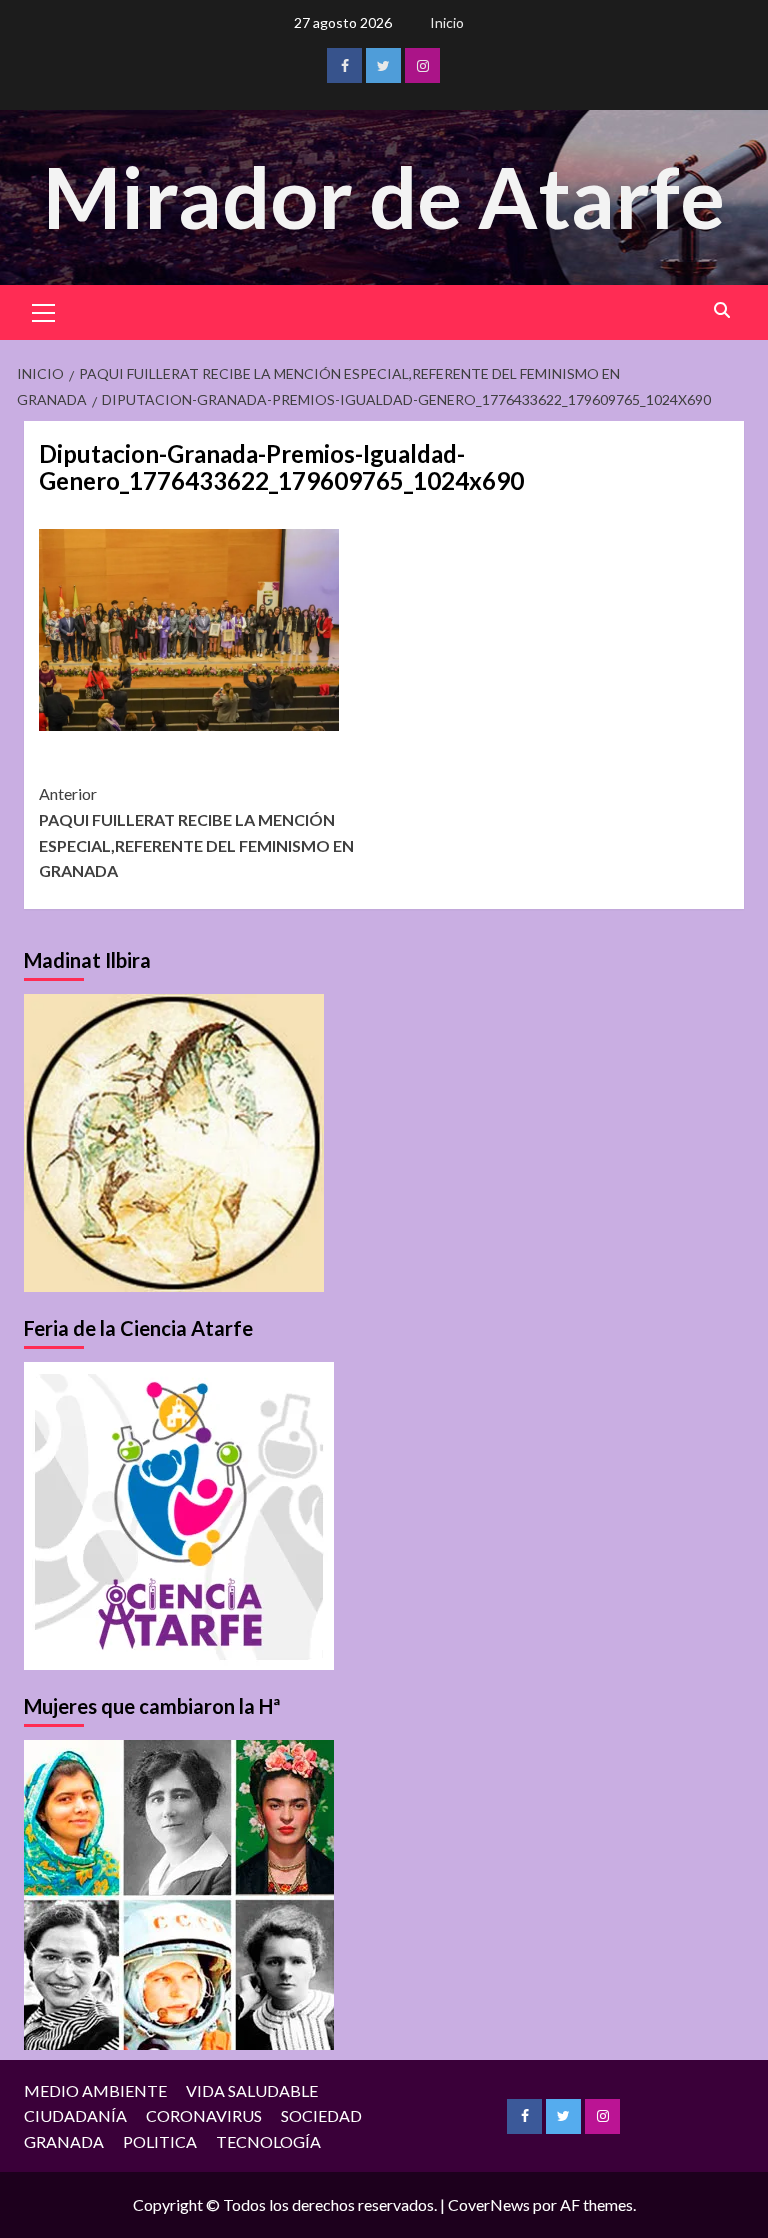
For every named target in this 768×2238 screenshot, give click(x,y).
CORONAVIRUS (204, 2115)
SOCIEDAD (321, 2115)
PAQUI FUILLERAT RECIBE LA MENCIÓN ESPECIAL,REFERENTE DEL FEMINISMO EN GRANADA (196, 832)
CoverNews (489, 2204)
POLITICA (160, 2141)
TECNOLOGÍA (268, 2141)
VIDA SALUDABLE (252, 2090)
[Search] (721, 310)
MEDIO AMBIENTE (95, 2090)
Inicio (447, 22)
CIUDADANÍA (75, 2115)
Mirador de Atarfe (384, 196)
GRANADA (64, 2141)
